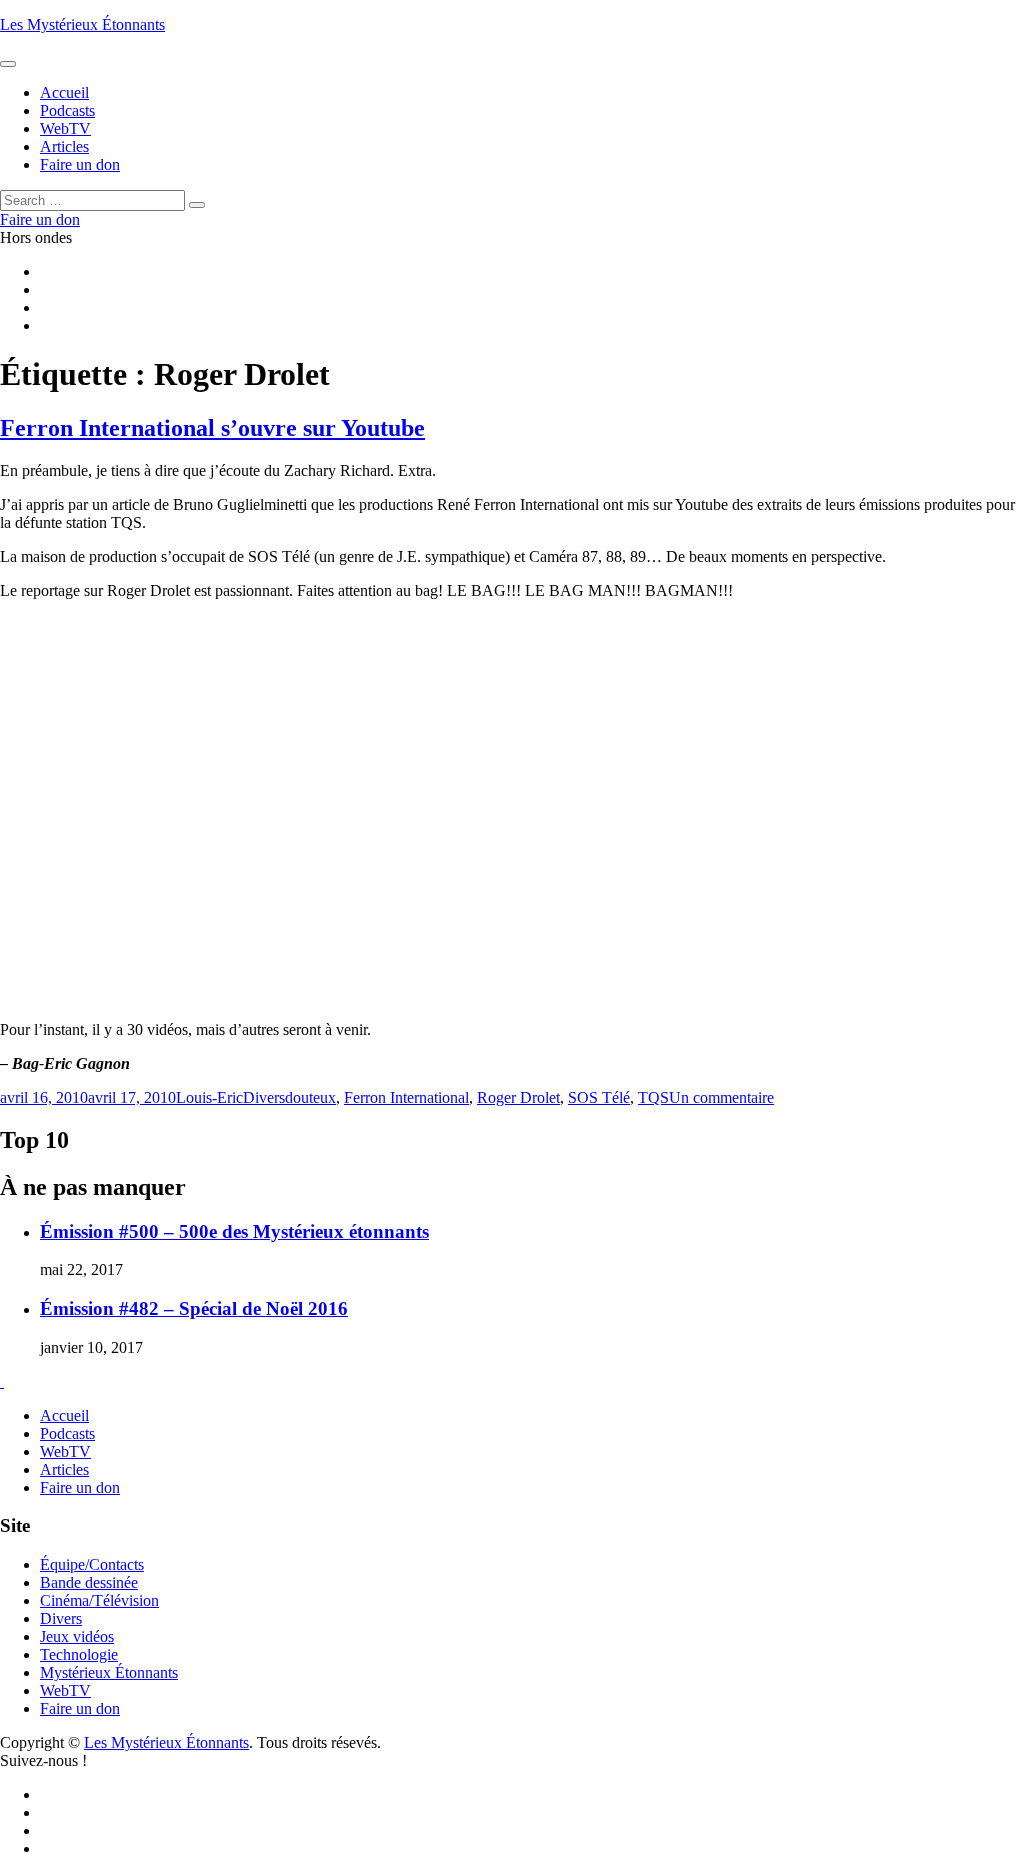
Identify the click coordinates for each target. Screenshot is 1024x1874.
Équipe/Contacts (92, 1564)
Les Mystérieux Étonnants (82, 24)
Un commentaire (721, 1097)
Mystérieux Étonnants (109, 1672)
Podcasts (67, 1433)
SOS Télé (599, 1097)
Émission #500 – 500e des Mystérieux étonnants (234, 1231)
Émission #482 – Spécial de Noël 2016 (194, 1308)
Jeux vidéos (77, 1636)
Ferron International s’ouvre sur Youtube (212, 428)
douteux (310, 1097)
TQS (653, 1097)
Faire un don (80, 1487)
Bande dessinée (89, 1582)
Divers (264, 1097)
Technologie (79, 1654)
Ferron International (406, 1097)
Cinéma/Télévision (99, 1600)
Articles (64, 1469)
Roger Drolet (518, 1097)
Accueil (64, 1415)
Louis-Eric (209, 1097)
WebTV (65, 1451)
